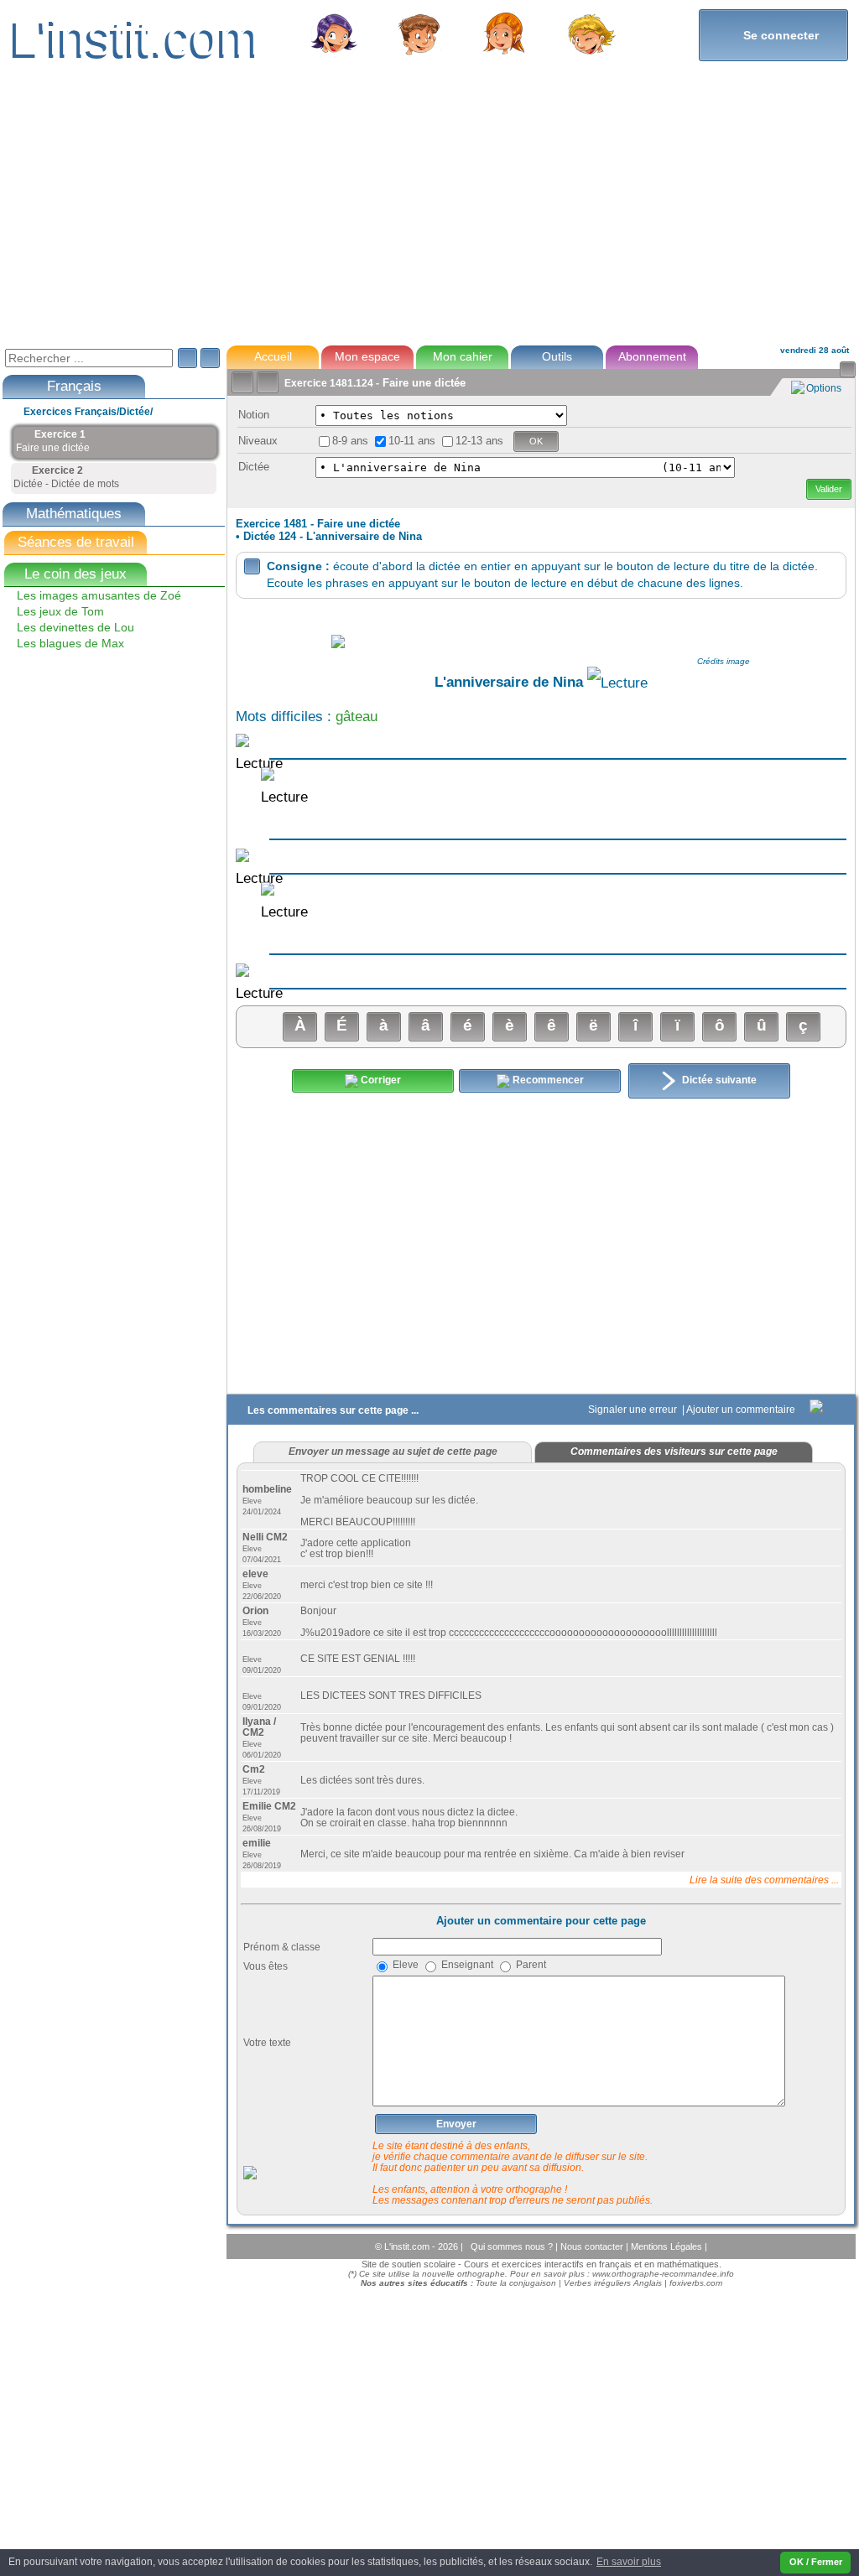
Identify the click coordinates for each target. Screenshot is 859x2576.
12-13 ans (479, 441)
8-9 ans (350, 441)
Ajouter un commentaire (742, 1410)
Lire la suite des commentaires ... (764, 1880)
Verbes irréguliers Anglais (613, 2283)
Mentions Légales (668, 2246)
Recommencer (547, 1080)
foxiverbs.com (696, 2283)
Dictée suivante (718, 1080)
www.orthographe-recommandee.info (663, 2274)
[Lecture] (617, 683)
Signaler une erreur (634, 1410)
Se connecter (774, 35)
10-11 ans (412, 441)
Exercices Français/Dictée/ (88, 412)
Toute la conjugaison (516, 2283)
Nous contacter (593, 2246)
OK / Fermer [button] (816, 2562)
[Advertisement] (428, 213)
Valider (829, 489)
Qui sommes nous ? (513, 2246)
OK (536, 441)
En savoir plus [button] (629, 2562)
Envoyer (456, 2124)
